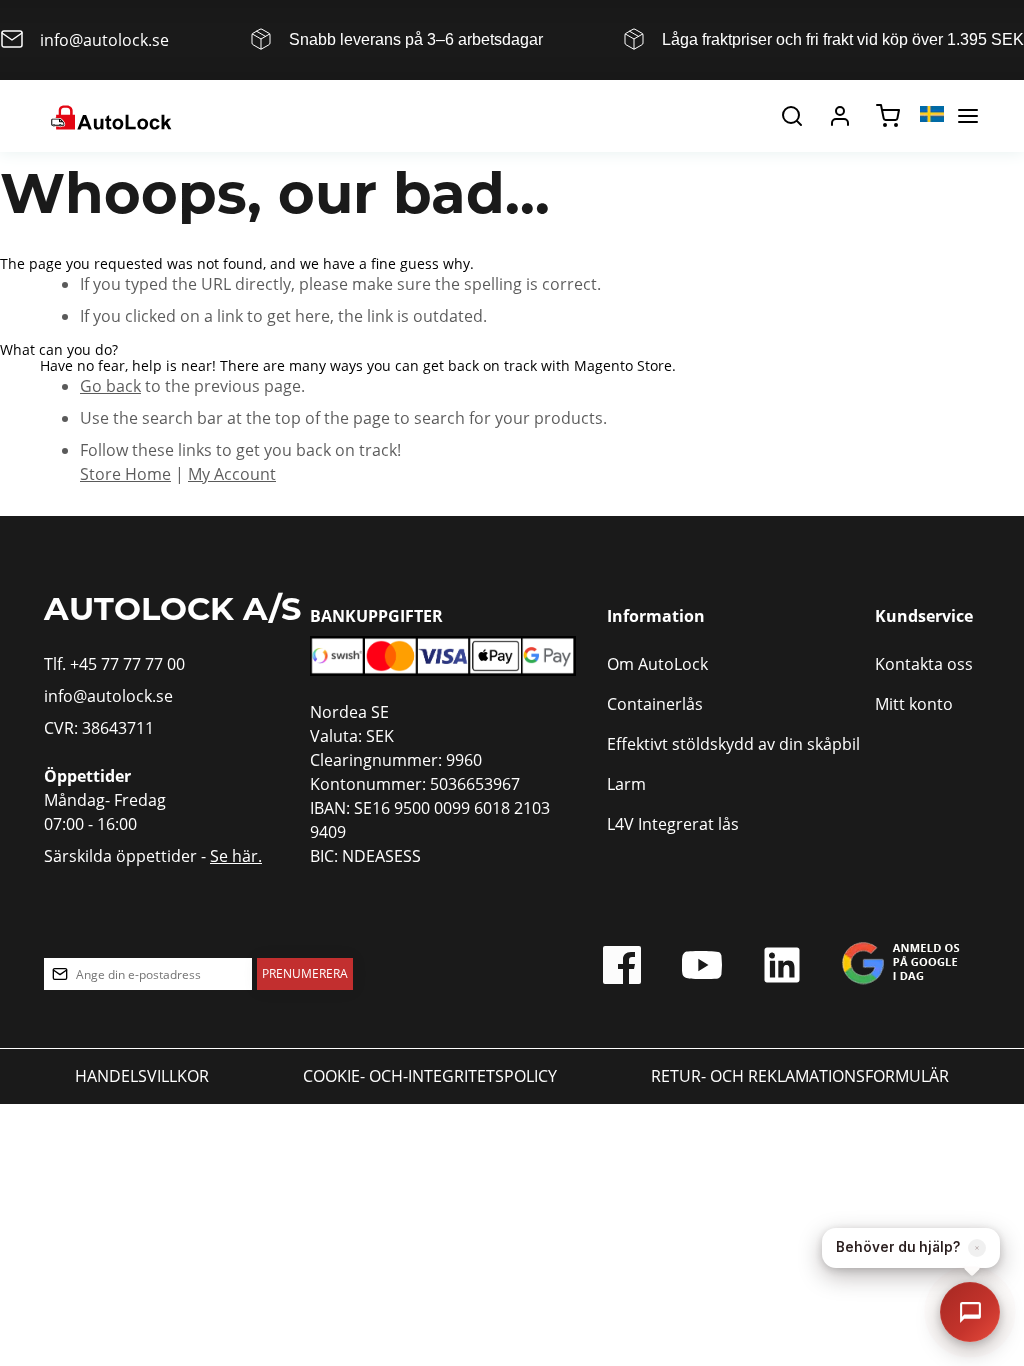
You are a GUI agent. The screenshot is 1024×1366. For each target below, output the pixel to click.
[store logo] (109, 116)
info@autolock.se (108, 695)
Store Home (125, 473)
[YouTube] (702, 970)
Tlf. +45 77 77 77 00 (114, 663)
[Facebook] (622, 970)
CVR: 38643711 (99, 727)
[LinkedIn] (782, 970)
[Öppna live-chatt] (970, 1312)
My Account (232, 473)
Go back (110, 385)
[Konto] (840, 116)
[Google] (901, 970)
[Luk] (977, 1248)
